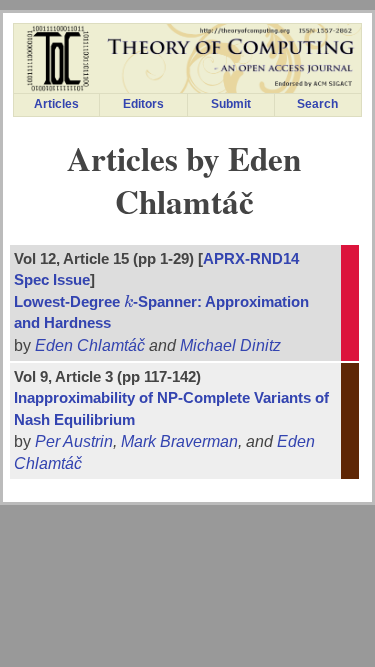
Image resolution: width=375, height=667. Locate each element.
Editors (143, 104)
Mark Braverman (179, 441)
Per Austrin (74, 441)
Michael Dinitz (230, 345)
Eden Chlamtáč (90, 345)
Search (317, 104)
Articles (56, 104)
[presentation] (128, 302)
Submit (231, 104)
